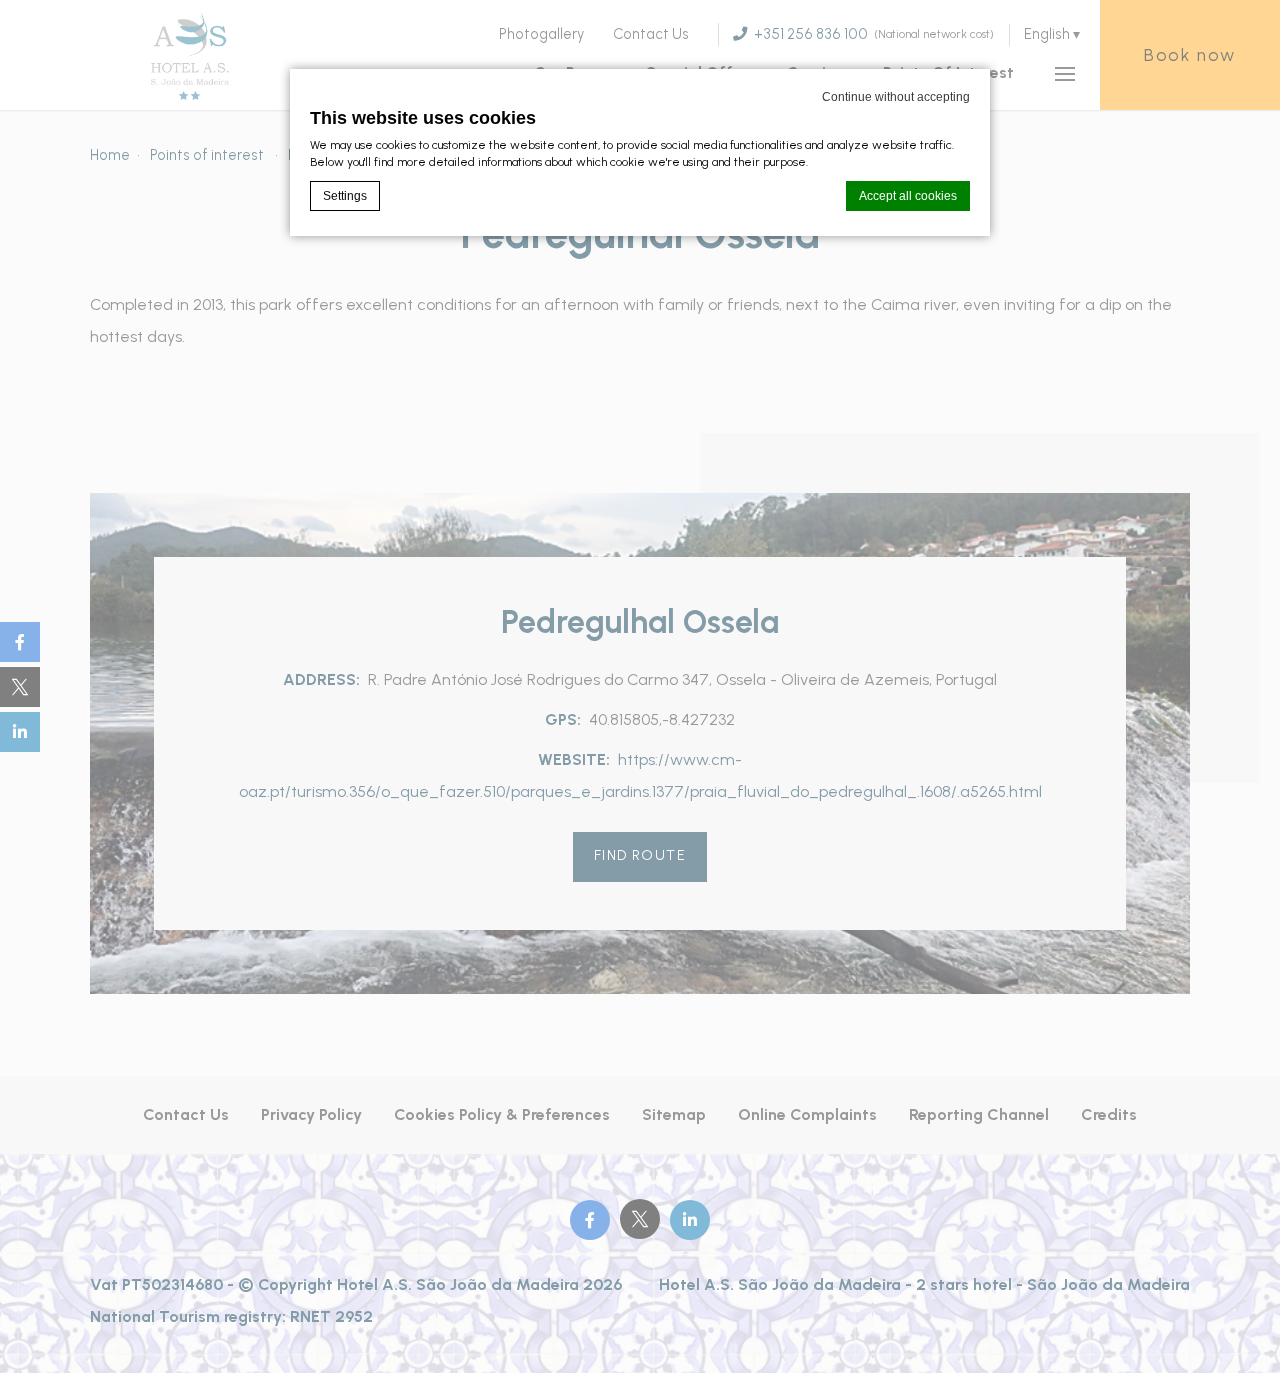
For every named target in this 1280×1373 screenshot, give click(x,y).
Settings (345, 196)
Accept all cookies (908, 196)
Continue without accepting (896, 97)
